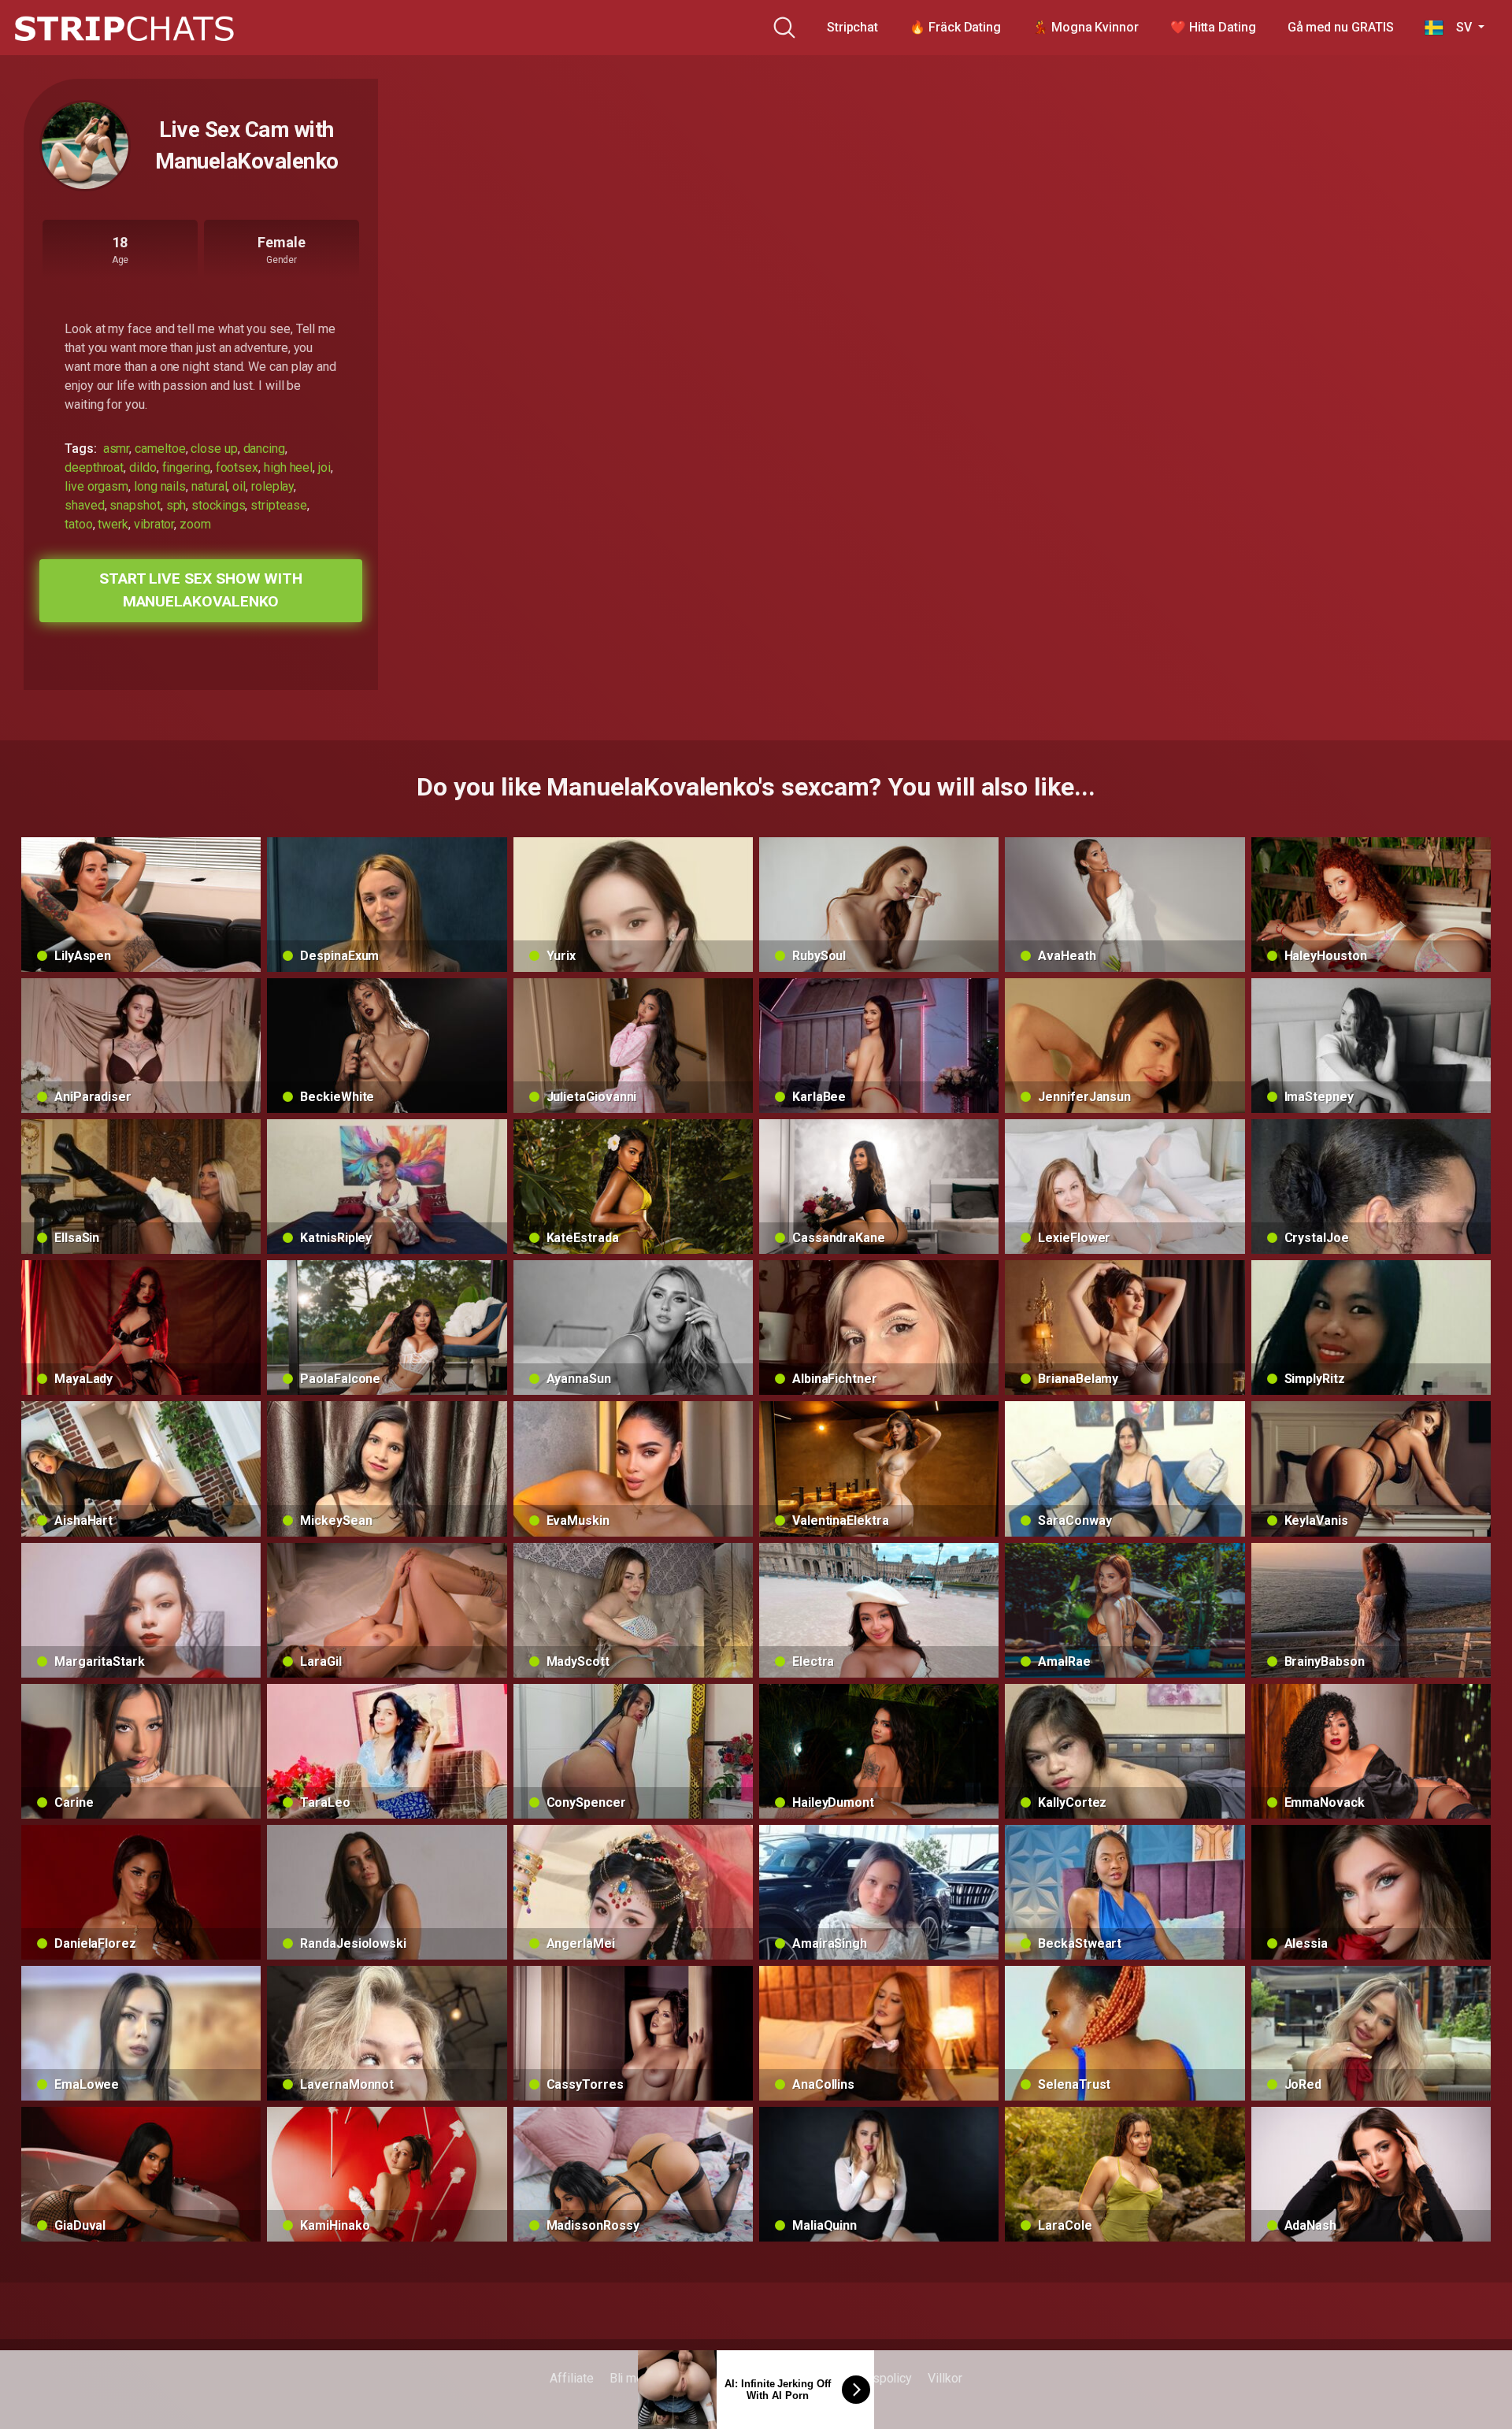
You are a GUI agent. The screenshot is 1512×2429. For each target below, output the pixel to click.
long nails (160, 486)
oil (239, 486)
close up (214, 449)
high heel (288, 467)
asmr (117, 449)
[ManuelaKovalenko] (85, 146)
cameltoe (160, 449)
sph (176, 505)
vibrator (154, 524)
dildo (143, 467)
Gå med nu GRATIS (1341, 27)
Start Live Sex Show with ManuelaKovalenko (201, 590)
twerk (113, 524)
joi (324, 467)
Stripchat (852, 27)
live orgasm (96, 486)
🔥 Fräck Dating (955, 27)
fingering (186, 467)
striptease (278, 505)
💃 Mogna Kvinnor (1086, 27)
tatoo (79, 524)
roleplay (272, 486)
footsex (237, 467)
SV (1459, 27)
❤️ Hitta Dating (1213, 27)
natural (209, 486)
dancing (264, 449)
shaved (85, 505)
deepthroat (94, 467)
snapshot (135, 505)
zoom (195, 524)
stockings (218, 505)
